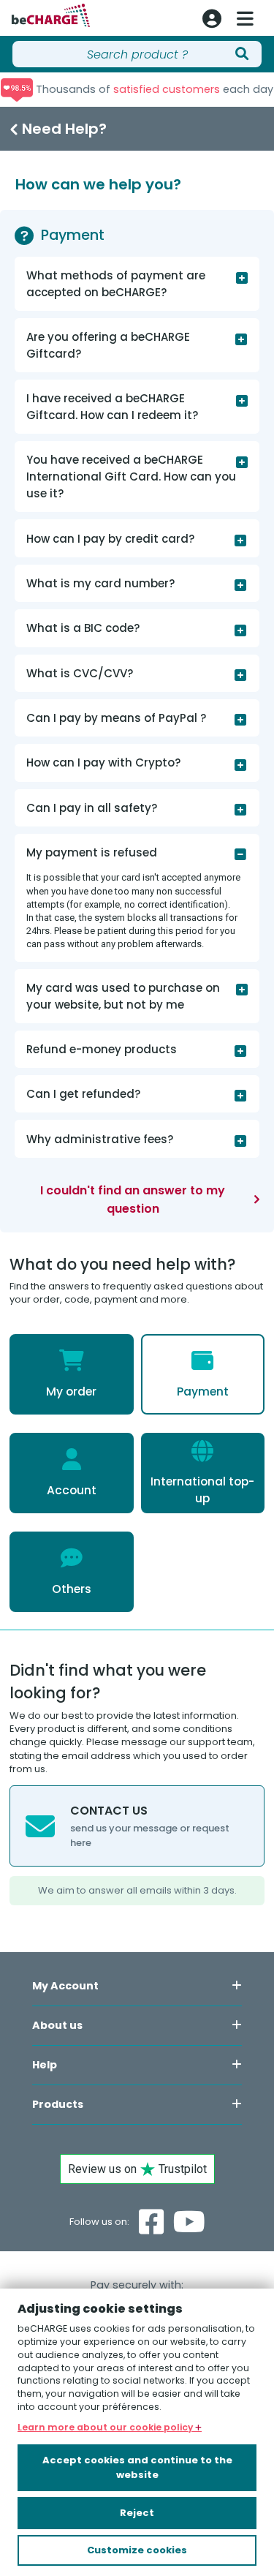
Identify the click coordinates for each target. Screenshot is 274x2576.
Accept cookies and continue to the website (137, 2467)
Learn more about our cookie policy (106, 2427)
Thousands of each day (153, 89)
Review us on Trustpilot (137, 2169)
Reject (137, 2513)
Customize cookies (137, 2550)
